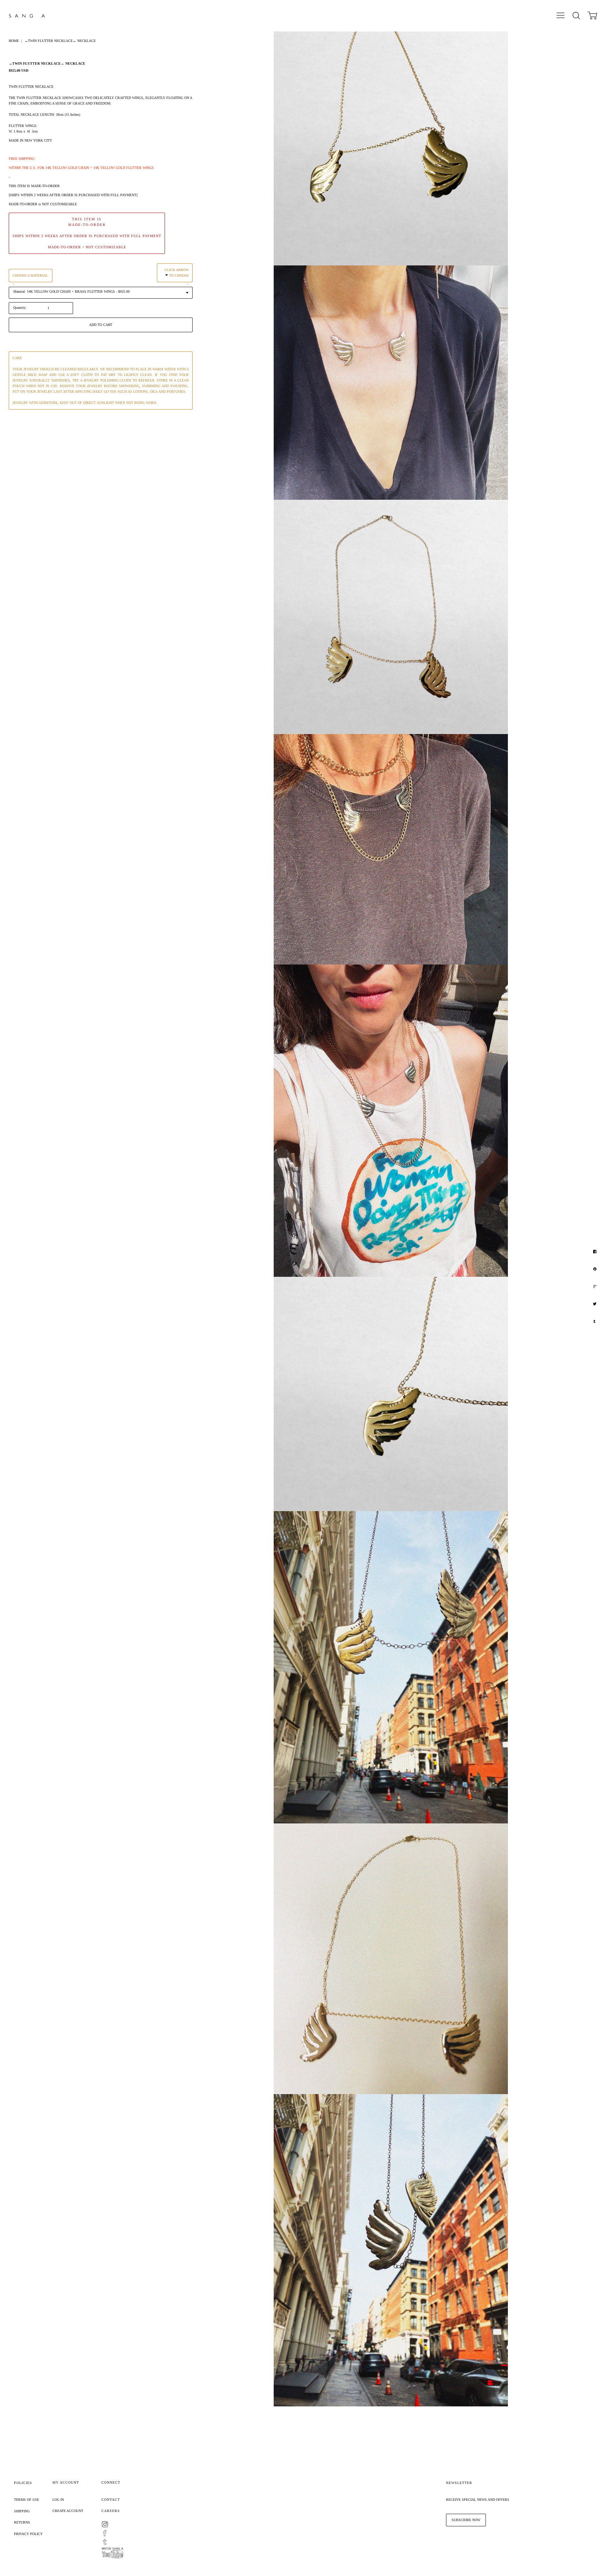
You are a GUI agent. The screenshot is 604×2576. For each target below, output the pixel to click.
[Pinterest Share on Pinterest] (596, 1269)
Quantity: (20, 308)
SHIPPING (22, 2511)
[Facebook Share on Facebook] (596, 1252)
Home (14, 41)
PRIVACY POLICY (28, 2534)
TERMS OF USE (27, 2500)
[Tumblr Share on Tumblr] (595, 1322)
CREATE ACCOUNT (68, 2511)
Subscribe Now (466, 2520)
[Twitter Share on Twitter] (595, 1304)
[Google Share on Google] (596, 1287)
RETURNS (22, 2522)
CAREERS (111, 2511)
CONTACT (111, 2500)
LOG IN (58, 2500)
